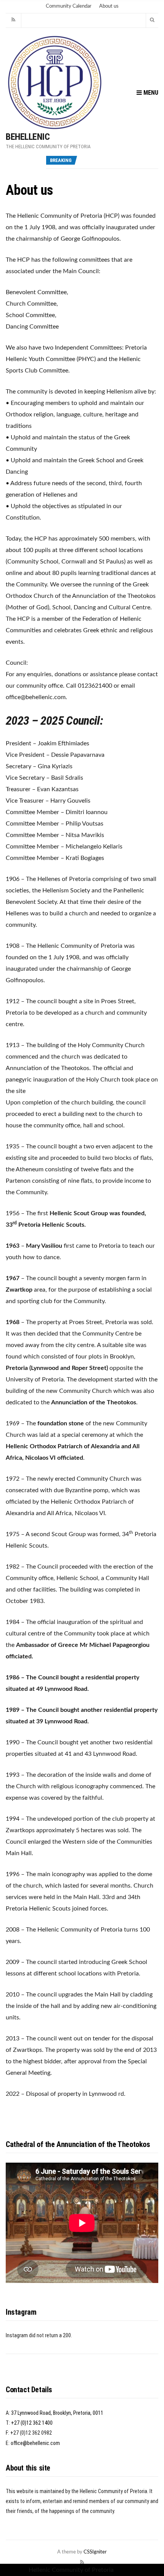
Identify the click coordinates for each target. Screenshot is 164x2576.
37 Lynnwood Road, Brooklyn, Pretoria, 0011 (57, 2413)
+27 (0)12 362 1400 (32, 2423)
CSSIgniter (95, 2552)
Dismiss (125, 2570)
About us (109, 6)
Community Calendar (69, 6)
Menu (150, 93)
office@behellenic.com (35, 2443)
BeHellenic (28, 137)
